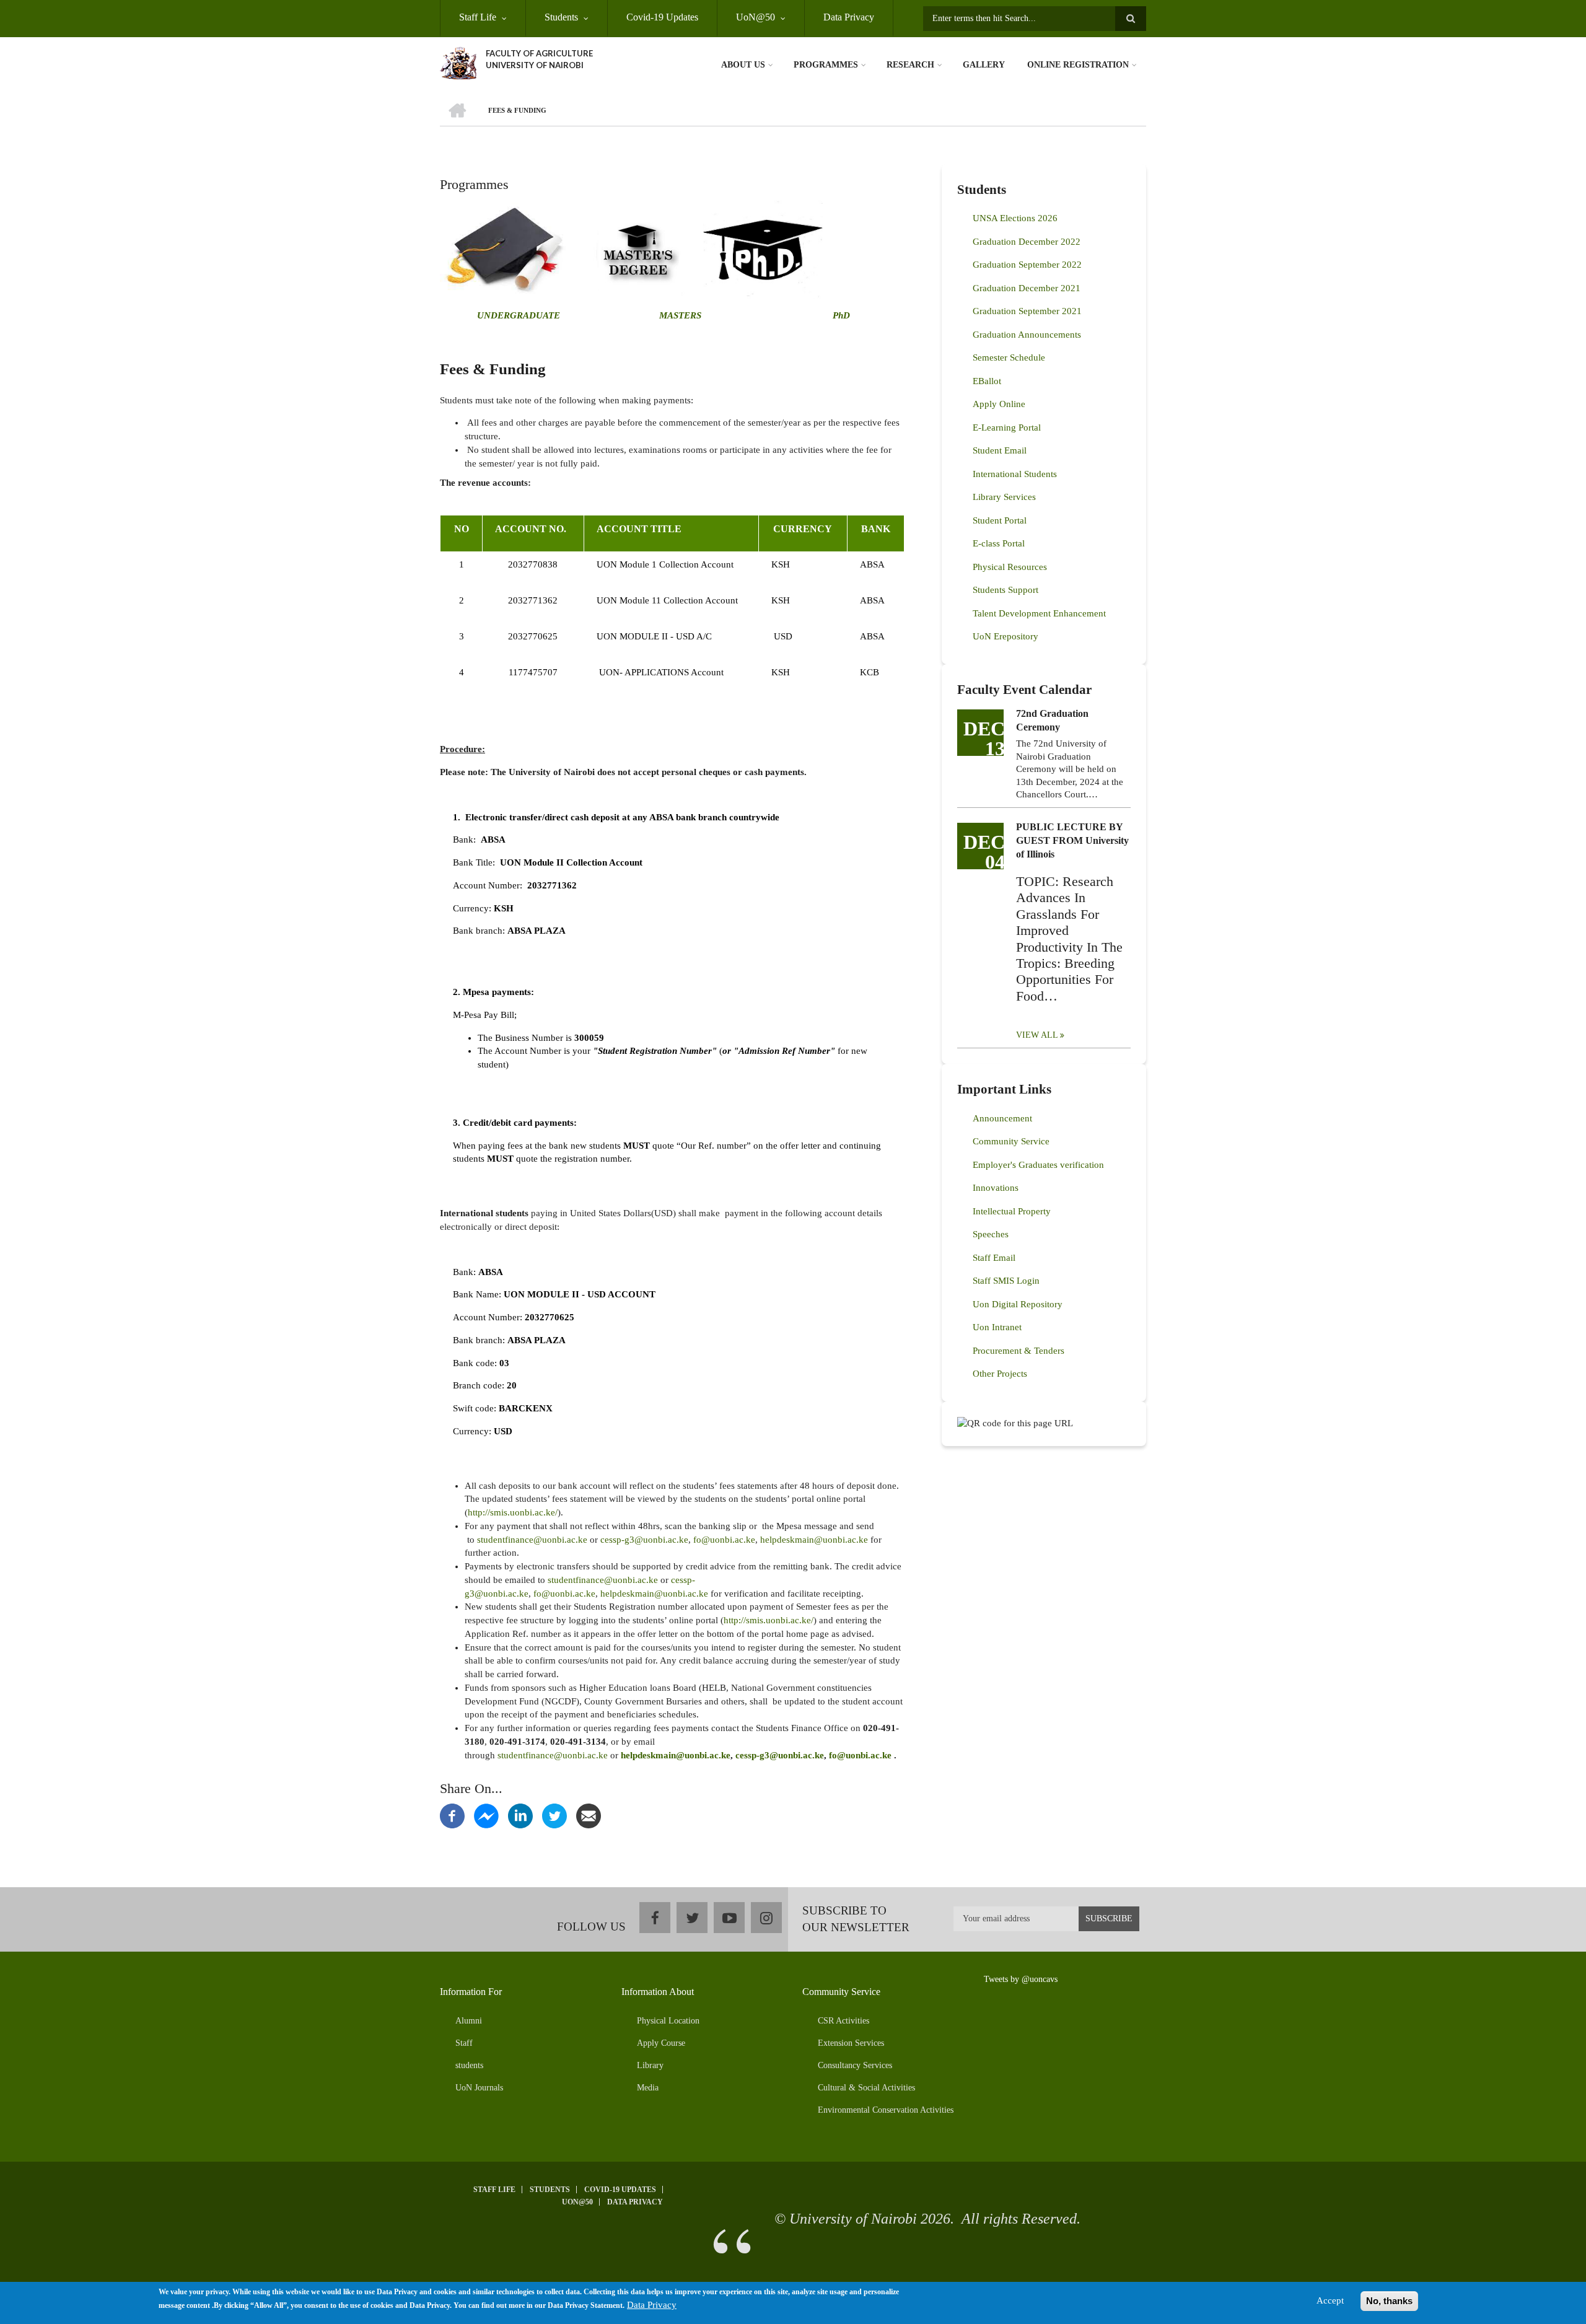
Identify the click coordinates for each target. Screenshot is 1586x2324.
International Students (1015, 474)
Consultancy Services (855, 2065)
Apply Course (661, 2043)
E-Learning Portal (1007, 428)
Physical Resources (1010, 567)
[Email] (589, 1815)
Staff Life (478, 17)
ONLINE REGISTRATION (1078, 65)
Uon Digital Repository (1018, 1304)
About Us (743, 65)
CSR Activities (843, 2021)
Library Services (1004, 497)
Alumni (469, 2021)
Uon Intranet (997, 1327)
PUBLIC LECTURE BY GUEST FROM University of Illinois (1072, 840)
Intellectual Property (1012, 1211)
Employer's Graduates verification (1038, 1165)
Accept (1330, 2300)
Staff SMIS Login (1006, 1281)
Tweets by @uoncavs (1021, 1979)
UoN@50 (756, 17)
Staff (464, 2043)
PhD (841, 315)
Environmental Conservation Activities (886, 2110)
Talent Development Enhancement (1039, 613)
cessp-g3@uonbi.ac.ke (644, 1540)
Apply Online (999, 404)
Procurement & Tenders (1019, 1351)
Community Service (1011, 1141)
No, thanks (1389, 2301)
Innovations (996, 1188)
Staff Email (994, 1258)
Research (910, 65)
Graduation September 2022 (1027, 265)
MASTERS (679, 315)
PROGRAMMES (826, 65)
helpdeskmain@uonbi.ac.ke (814, 1540)
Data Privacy (849, 17)
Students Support (1005, 590)
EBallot (987, 381)
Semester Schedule (1009, 357)
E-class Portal (999, 543)
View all (1037, 1035)
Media (648, 2088)
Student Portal (1000, 520)
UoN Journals (479, 2088)
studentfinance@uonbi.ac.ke (532, 1540)
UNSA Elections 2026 (1015, 218)
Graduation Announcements (1027, 335)
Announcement (1002, 1118)
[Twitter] (554, 1815)
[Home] (458, 62)
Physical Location (668, 2021)
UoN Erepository (1005, 636)
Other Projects (1000, 1374)
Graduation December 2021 (1027, 288)
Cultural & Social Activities (866, 2088)
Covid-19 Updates (662, 17)
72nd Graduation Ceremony (1052, 720)
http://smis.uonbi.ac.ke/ (513, 1512)
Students (561, 17)
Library (650, 2065)
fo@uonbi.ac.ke (724, 1540)
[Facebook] (452, 1815)
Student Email (1000, 450)
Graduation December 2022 (1027, 242)
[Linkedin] (520, 1815)
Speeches (991, 1234)
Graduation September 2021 (1027, 311)
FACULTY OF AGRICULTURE (539, 53)
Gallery (984, 65)
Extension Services (851, 2043)
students (469, 2065)
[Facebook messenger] (486, 1815)
